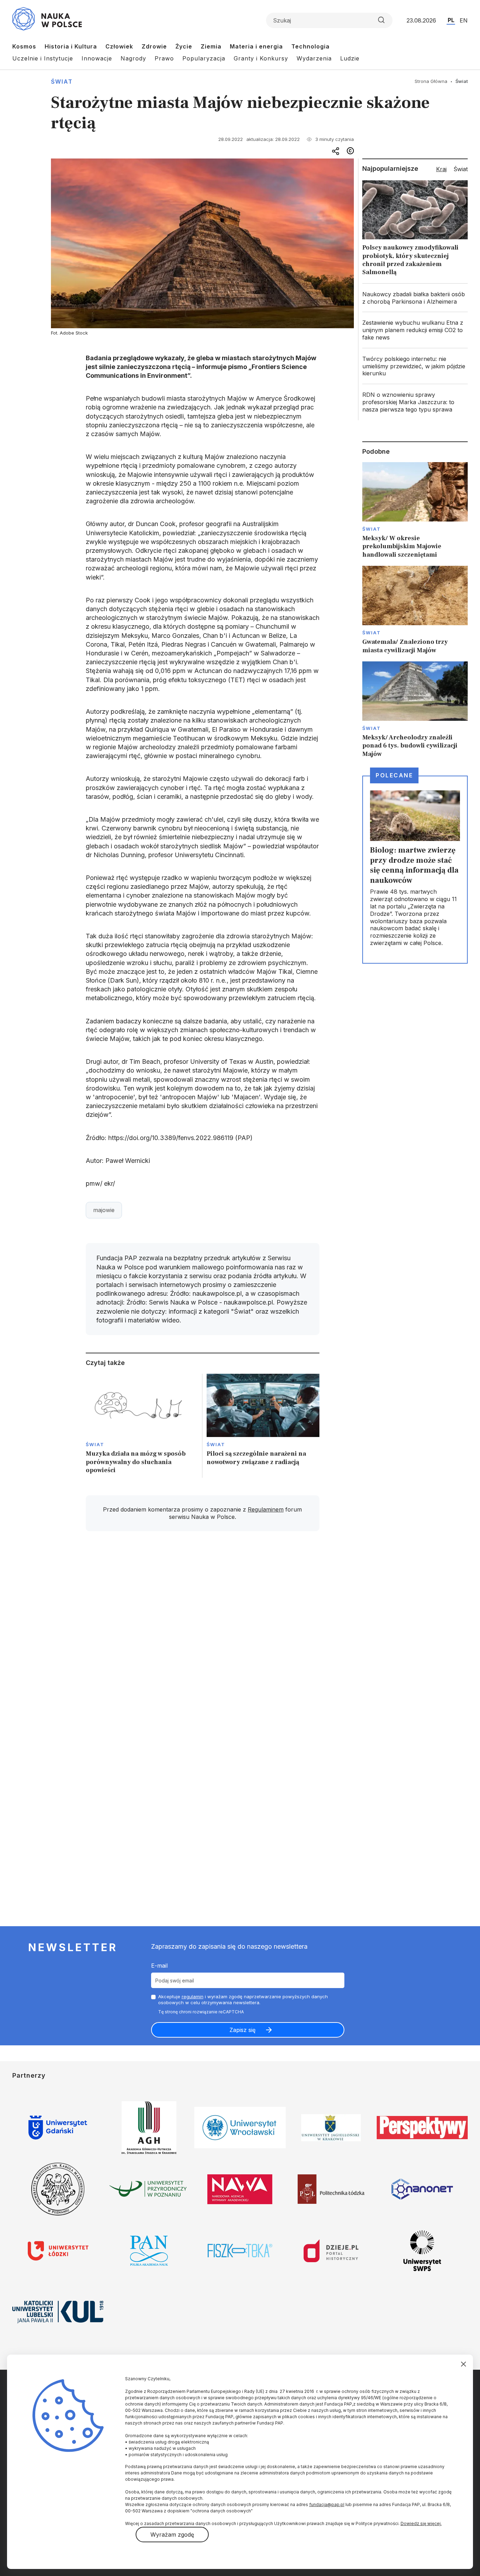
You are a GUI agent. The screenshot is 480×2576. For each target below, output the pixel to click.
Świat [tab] (461, 169)
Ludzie (350, 58)
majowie (104, 1210)
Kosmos (24, 46)
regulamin (193, 1996)
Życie (184, 46)
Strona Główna (431, 81)
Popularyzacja (204, 58)
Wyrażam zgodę (172, 2535)
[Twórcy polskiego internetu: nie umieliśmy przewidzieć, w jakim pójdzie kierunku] (415, 366)
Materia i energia (256, 46)
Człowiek (119, 46)
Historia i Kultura (71, 46)
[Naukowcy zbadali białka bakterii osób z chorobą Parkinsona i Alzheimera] (415, 298)
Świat (62, 82)
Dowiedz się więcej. (421, 2523)
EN (464, 20)
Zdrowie (154, 46)
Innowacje (97, 58)
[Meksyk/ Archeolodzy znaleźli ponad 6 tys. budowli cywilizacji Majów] (415, 710)
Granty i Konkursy (261, 58)
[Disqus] (202, 1637)
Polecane (394, 775)
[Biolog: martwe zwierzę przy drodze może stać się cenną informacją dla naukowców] (415, 869)
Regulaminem (266, 1509)
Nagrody (133, 58)
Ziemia (211, 46)
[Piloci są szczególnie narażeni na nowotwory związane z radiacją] (263, 1426)
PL (451, 20)
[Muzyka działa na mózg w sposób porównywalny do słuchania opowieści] (142, 1426)
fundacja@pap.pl (327, 2504)
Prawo (164, 58)
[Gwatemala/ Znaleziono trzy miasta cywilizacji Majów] (415, 610)
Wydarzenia (314, 58)
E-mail (159, 1966)
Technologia (310, 46)
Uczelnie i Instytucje (43, 58)
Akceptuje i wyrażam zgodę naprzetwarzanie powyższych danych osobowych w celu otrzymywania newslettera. (243, 1999)
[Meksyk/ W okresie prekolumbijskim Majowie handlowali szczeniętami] (415, 510)
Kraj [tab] (441, 169)
